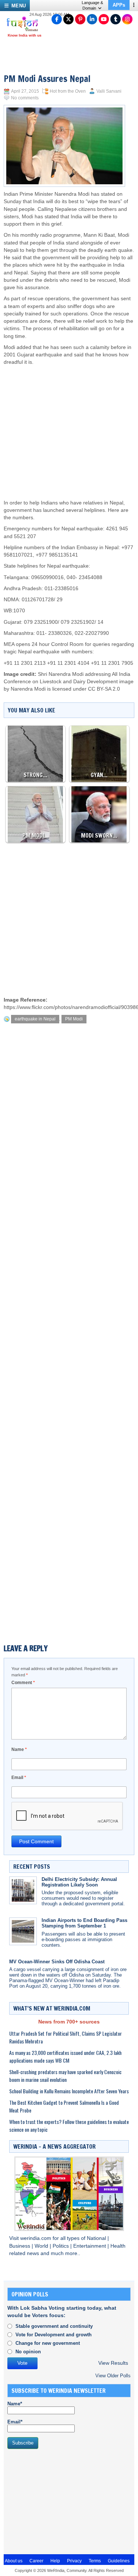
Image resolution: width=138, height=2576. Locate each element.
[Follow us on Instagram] (127, 19)
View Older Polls (113, 2376)
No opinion (28, 2352)
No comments (25, 98)
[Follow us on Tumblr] (116, 19)
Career (36, 2561)
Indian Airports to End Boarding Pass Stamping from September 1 (84, 1923)
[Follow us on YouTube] (104, 19)
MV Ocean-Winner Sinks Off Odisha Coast (57, 1962)
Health (118, 2246)
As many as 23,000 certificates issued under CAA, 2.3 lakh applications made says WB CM (65, 2056)
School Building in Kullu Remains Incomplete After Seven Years (69, 2091)
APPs (119, 5)
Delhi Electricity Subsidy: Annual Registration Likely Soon (79, 1882)
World (42, 2246)
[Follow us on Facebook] (57, 19)
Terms (95, 2561)
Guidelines (119, 2561)
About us (14, 2561)
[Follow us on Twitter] (68, 19)
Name (19, 1749)
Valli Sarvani (109, 91)
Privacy (74, 2561)
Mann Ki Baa (98, 235)
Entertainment (90, 2246)
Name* (15, 2404)
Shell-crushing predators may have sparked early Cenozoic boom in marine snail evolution (65, 2076)
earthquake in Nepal (35, 1019)
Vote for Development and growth (54, 2335)
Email (19, 1778)
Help (55, 2561)
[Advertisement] (70, 425)
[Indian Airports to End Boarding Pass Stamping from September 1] (23, 1931)
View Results (113, 2363)
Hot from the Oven (68, 91)
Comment (23, 1683)
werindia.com (36, 2238)
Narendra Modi (28, 689)
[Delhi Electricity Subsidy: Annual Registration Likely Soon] (23, 1890)
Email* (15, 2422)
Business (20, 2246)
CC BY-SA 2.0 (104, 689)
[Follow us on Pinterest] (80, 19)
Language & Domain (92, 5)
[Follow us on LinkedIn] (92, 19)
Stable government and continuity (54, 2326)
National (97, 2238)
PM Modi (74, 1019)
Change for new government (48, 2343)
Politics (61, 2246)
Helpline (13, 548)
